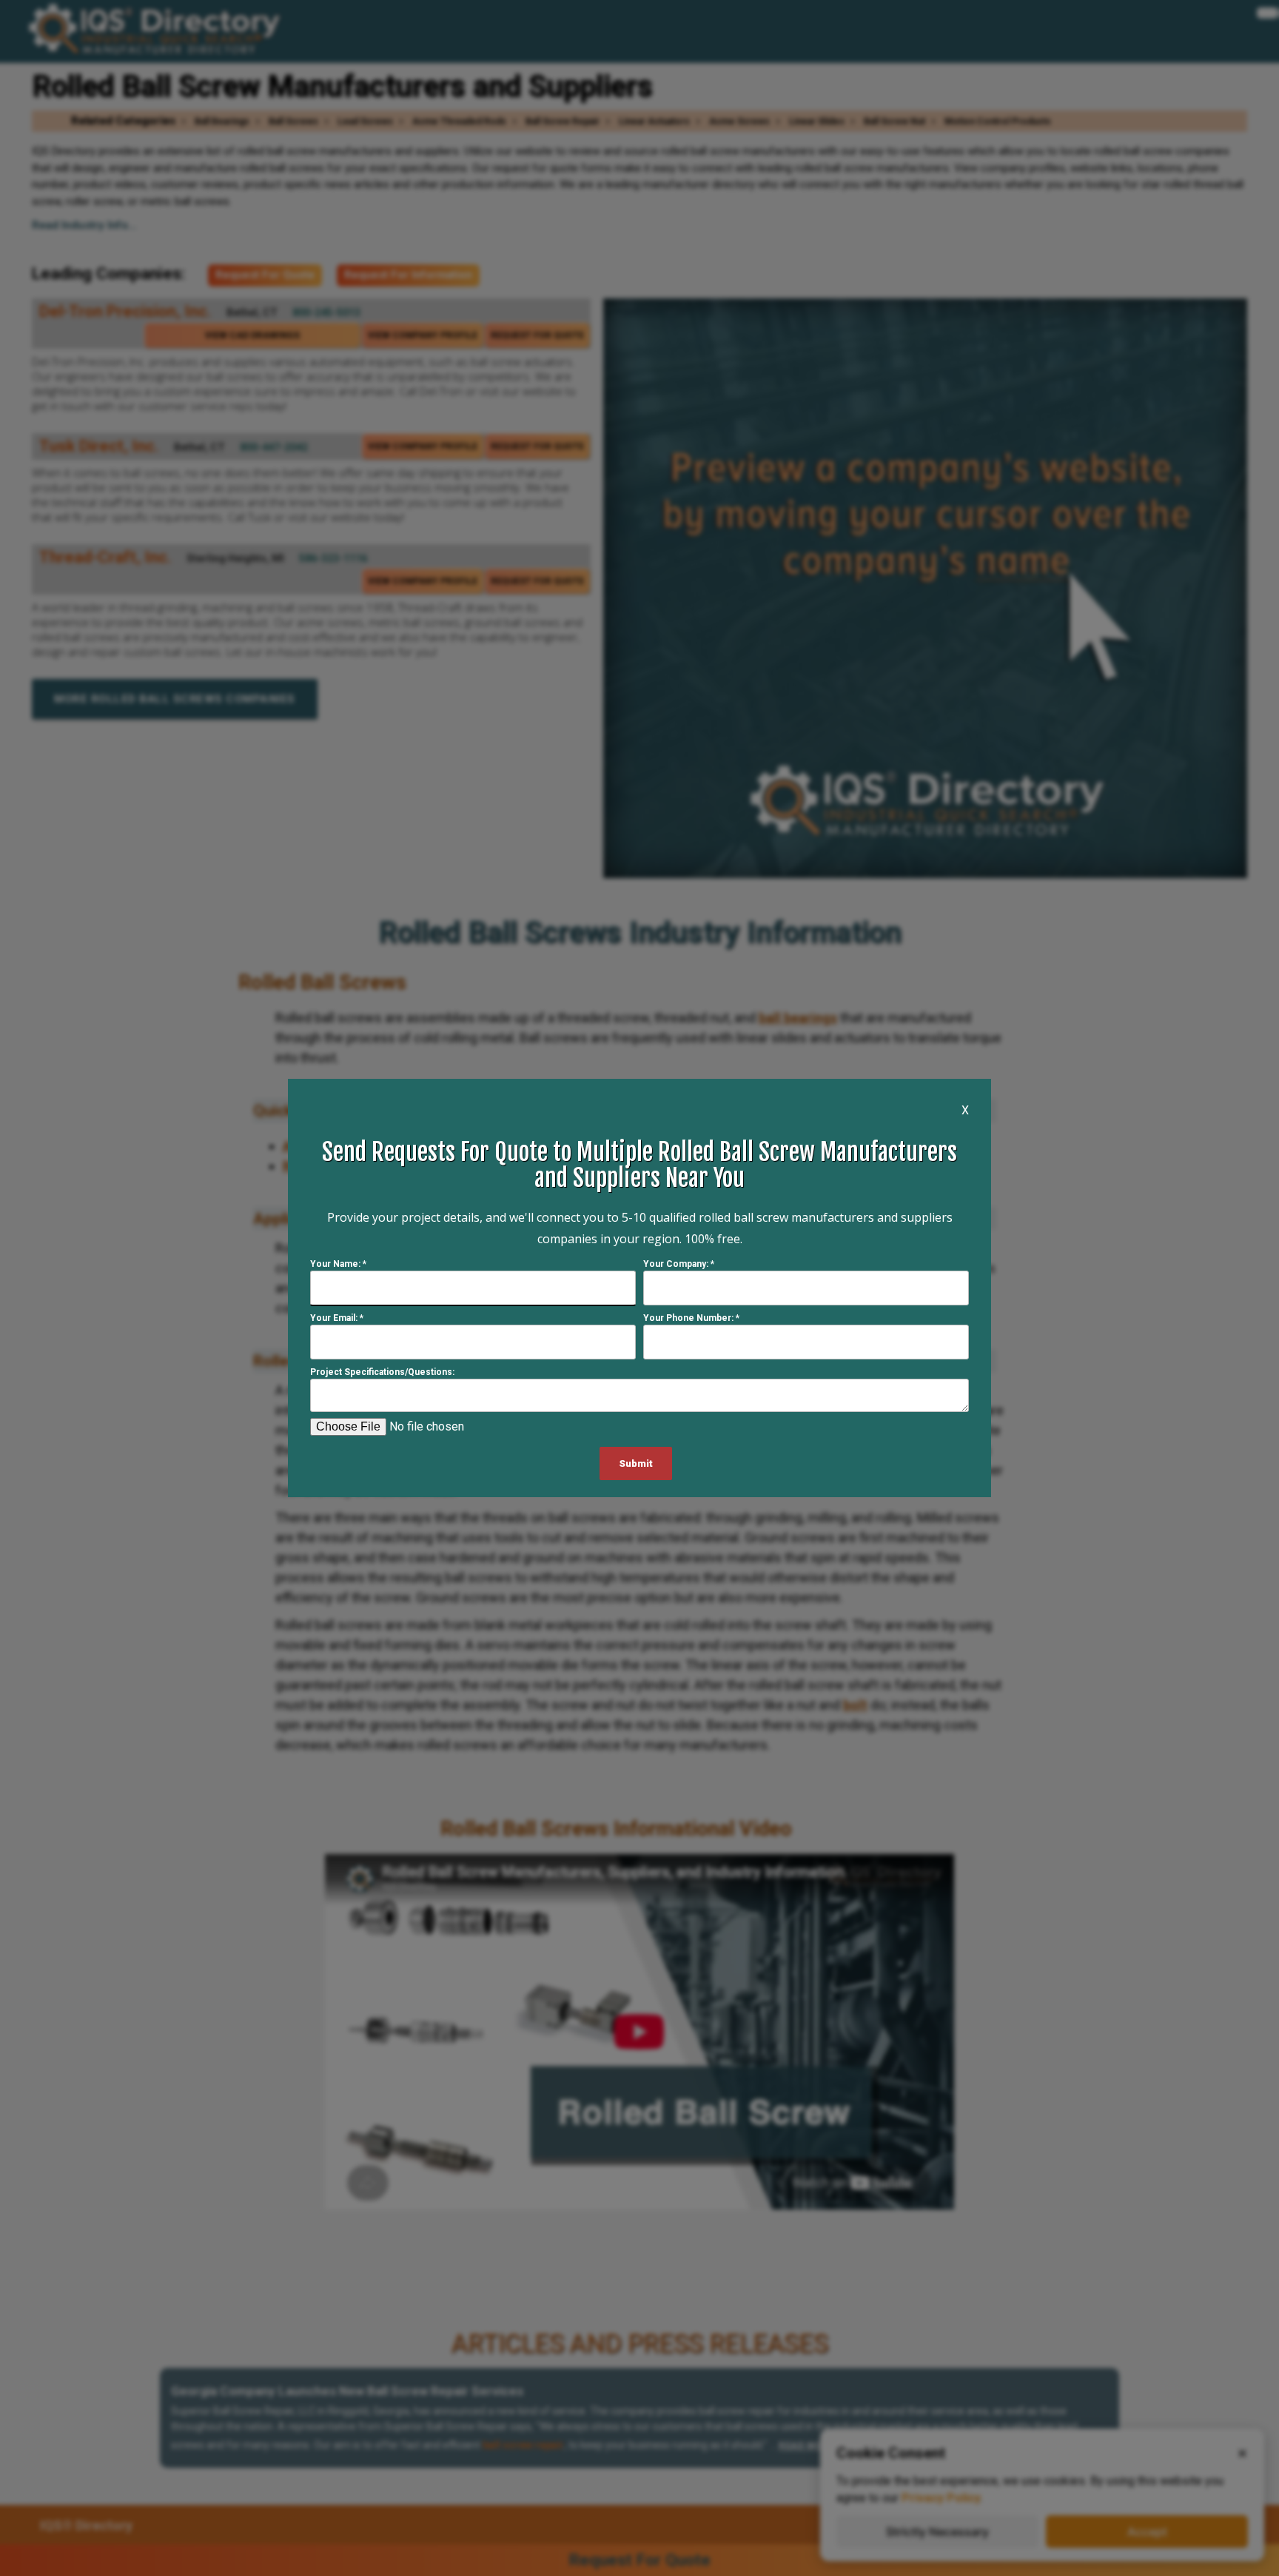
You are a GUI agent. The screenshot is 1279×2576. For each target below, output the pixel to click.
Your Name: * (338, 1264)
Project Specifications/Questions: (382, 1372)
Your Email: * (337, 1318)
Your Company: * (679, 1264)
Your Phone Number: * (691, 1318)
